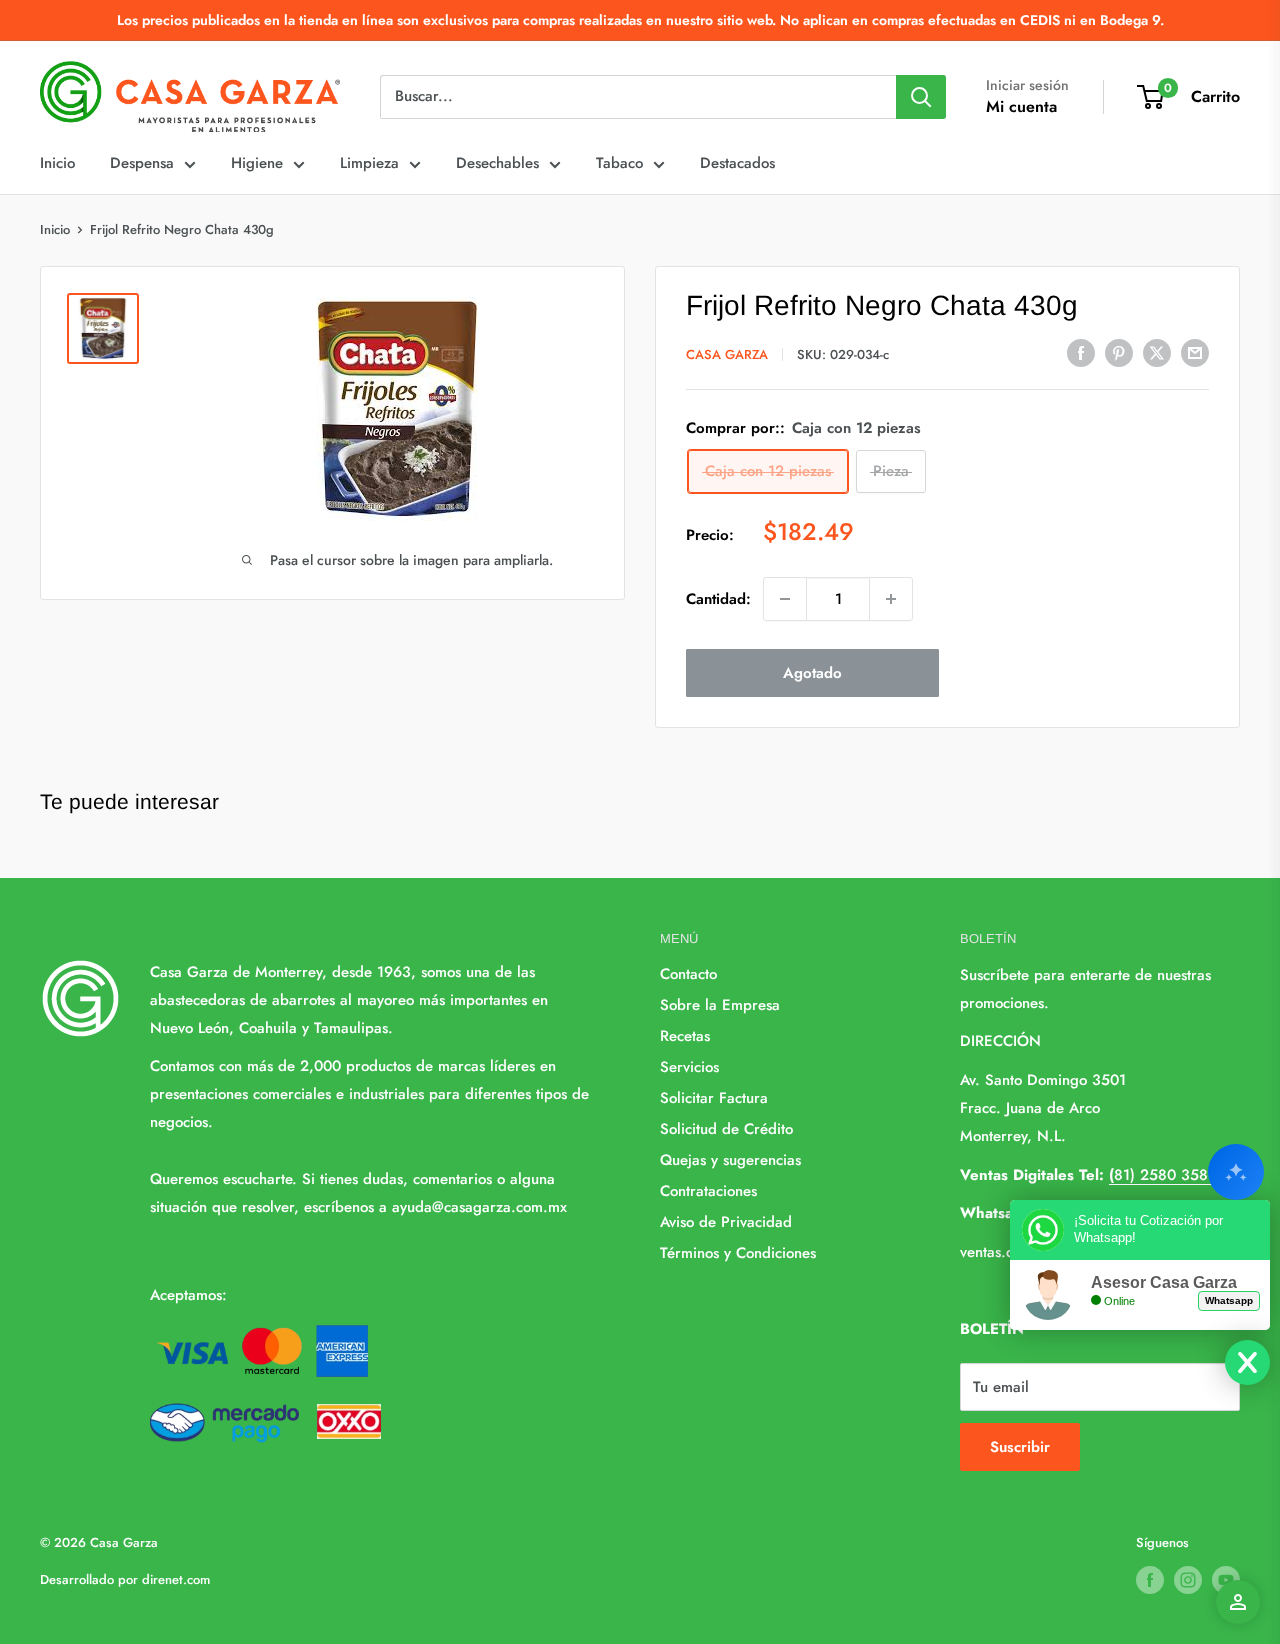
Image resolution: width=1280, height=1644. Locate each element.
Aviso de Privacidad (726, 1222)
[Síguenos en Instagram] (1188, 1580)
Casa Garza (727, 354)
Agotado (812, 673)
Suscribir (1020, 1447)
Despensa (142, 163)
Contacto (688, 974)
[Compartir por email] (1195, 353)
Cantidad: (718, 599)
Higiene (257, 163)
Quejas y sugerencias (730, 1160)
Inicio (57, 163)
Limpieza (369, 163)
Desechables (497, 163)
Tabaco (619, 163)
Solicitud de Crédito (726, 1129)
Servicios (689, 1067)
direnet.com (176, 1579)
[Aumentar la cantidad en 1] (891, 599)
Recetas (685, 1036)
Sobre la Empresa (720, 1005)
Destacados (737, 163)
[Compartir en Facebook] (1081, 353)
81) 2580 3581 (1162, 1175)
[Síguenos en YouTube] (1226, 1580)
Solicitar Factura (714, 1098)
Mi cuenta (1021, 106)
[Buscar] (921, 97)
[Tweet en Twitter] (1157, 353)
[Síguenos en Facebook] (1150, 1580)
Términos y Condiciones (738, 1253)
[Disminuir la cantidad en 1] (785, 599)
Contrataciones (708, 1191)
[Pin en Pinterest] (1119, 353)
